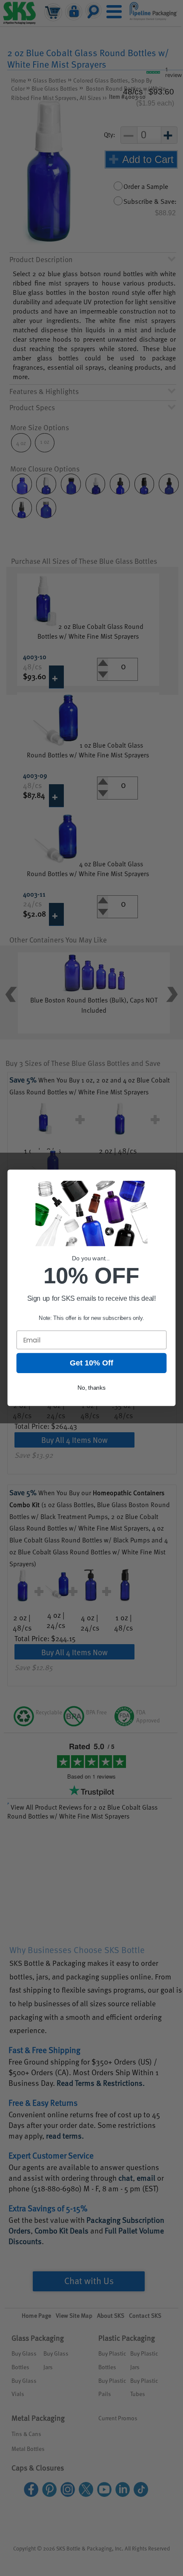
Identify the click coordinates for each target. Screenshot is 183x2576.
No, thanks (92, 1388)
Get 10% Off (91, 1363)
